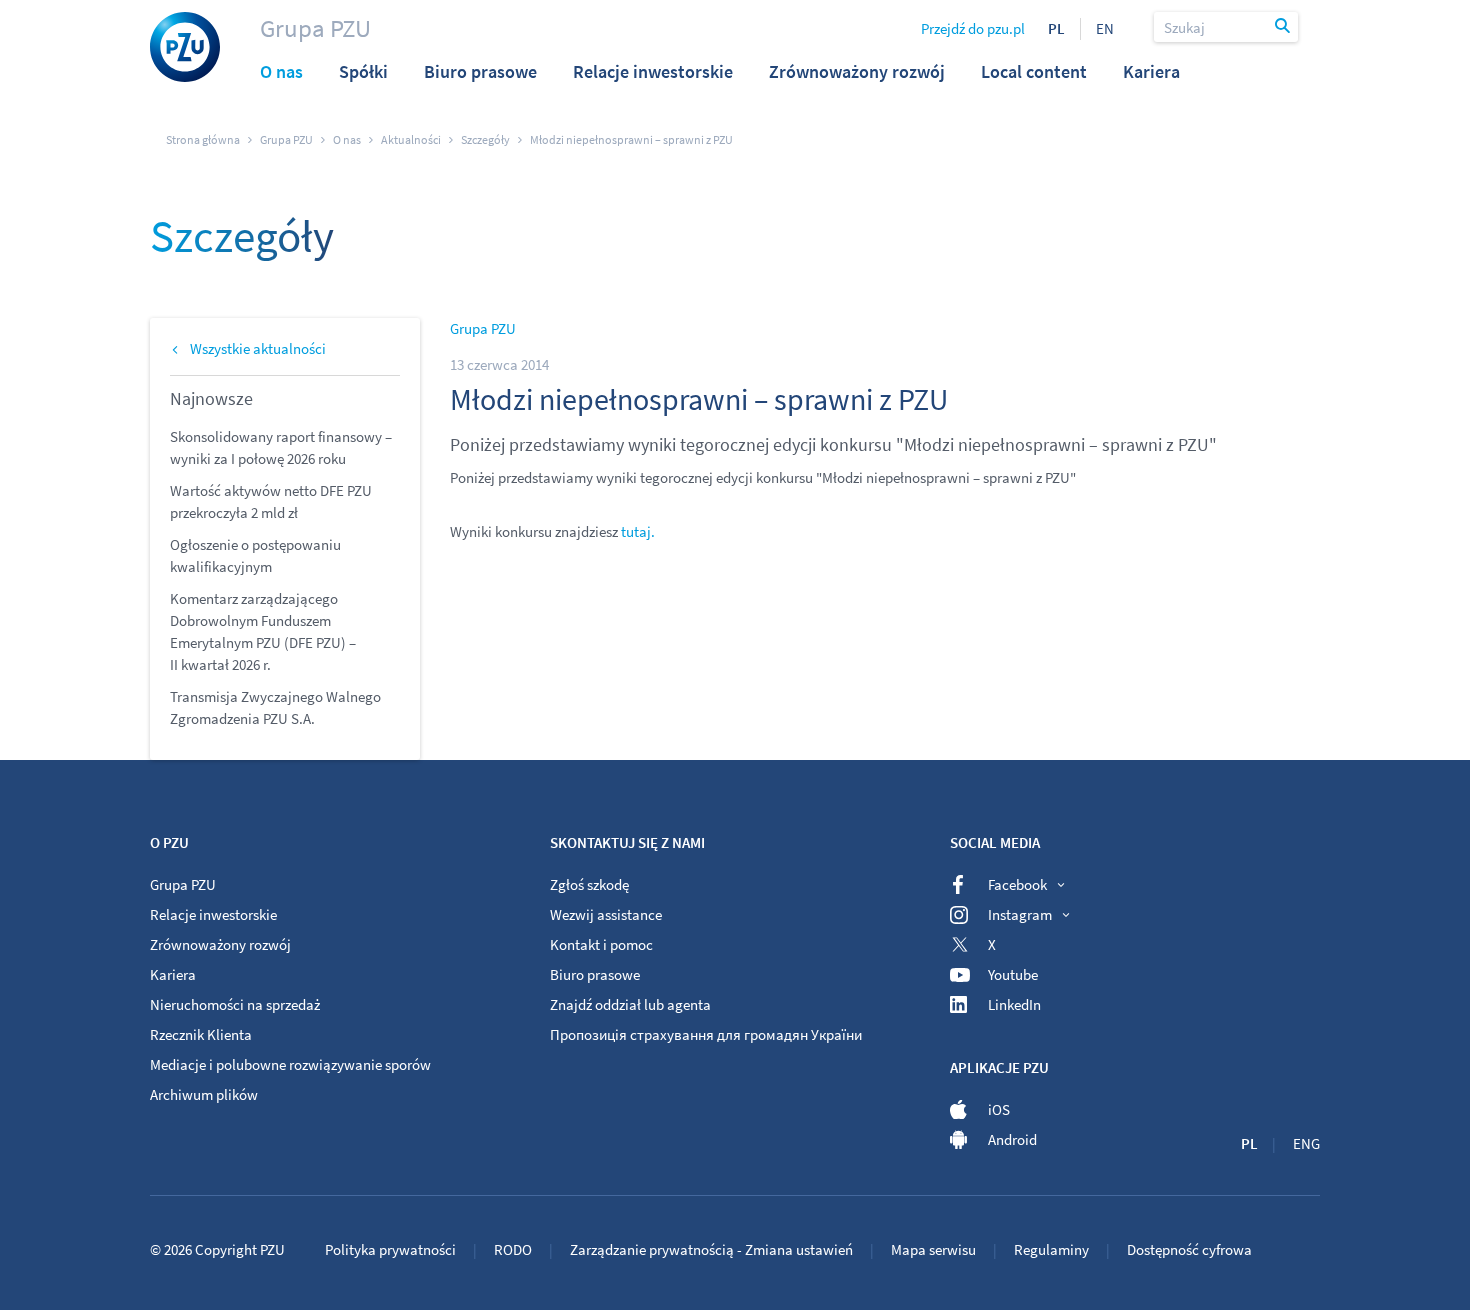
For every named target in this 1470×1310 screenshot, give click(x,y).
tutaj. (638, 531)
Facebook (1017, 884)
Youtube (1013, 974)
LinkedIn (1014, 1004)
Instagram (1020, 914)
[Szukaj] (1284, 27)
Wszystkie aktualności (258, 348)
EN (1105, 28)
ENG (1306, 1143)
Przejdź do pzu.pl (973, 28)
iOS (999, 1109)
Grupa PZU (315, 28)
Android (1012, 1139)
